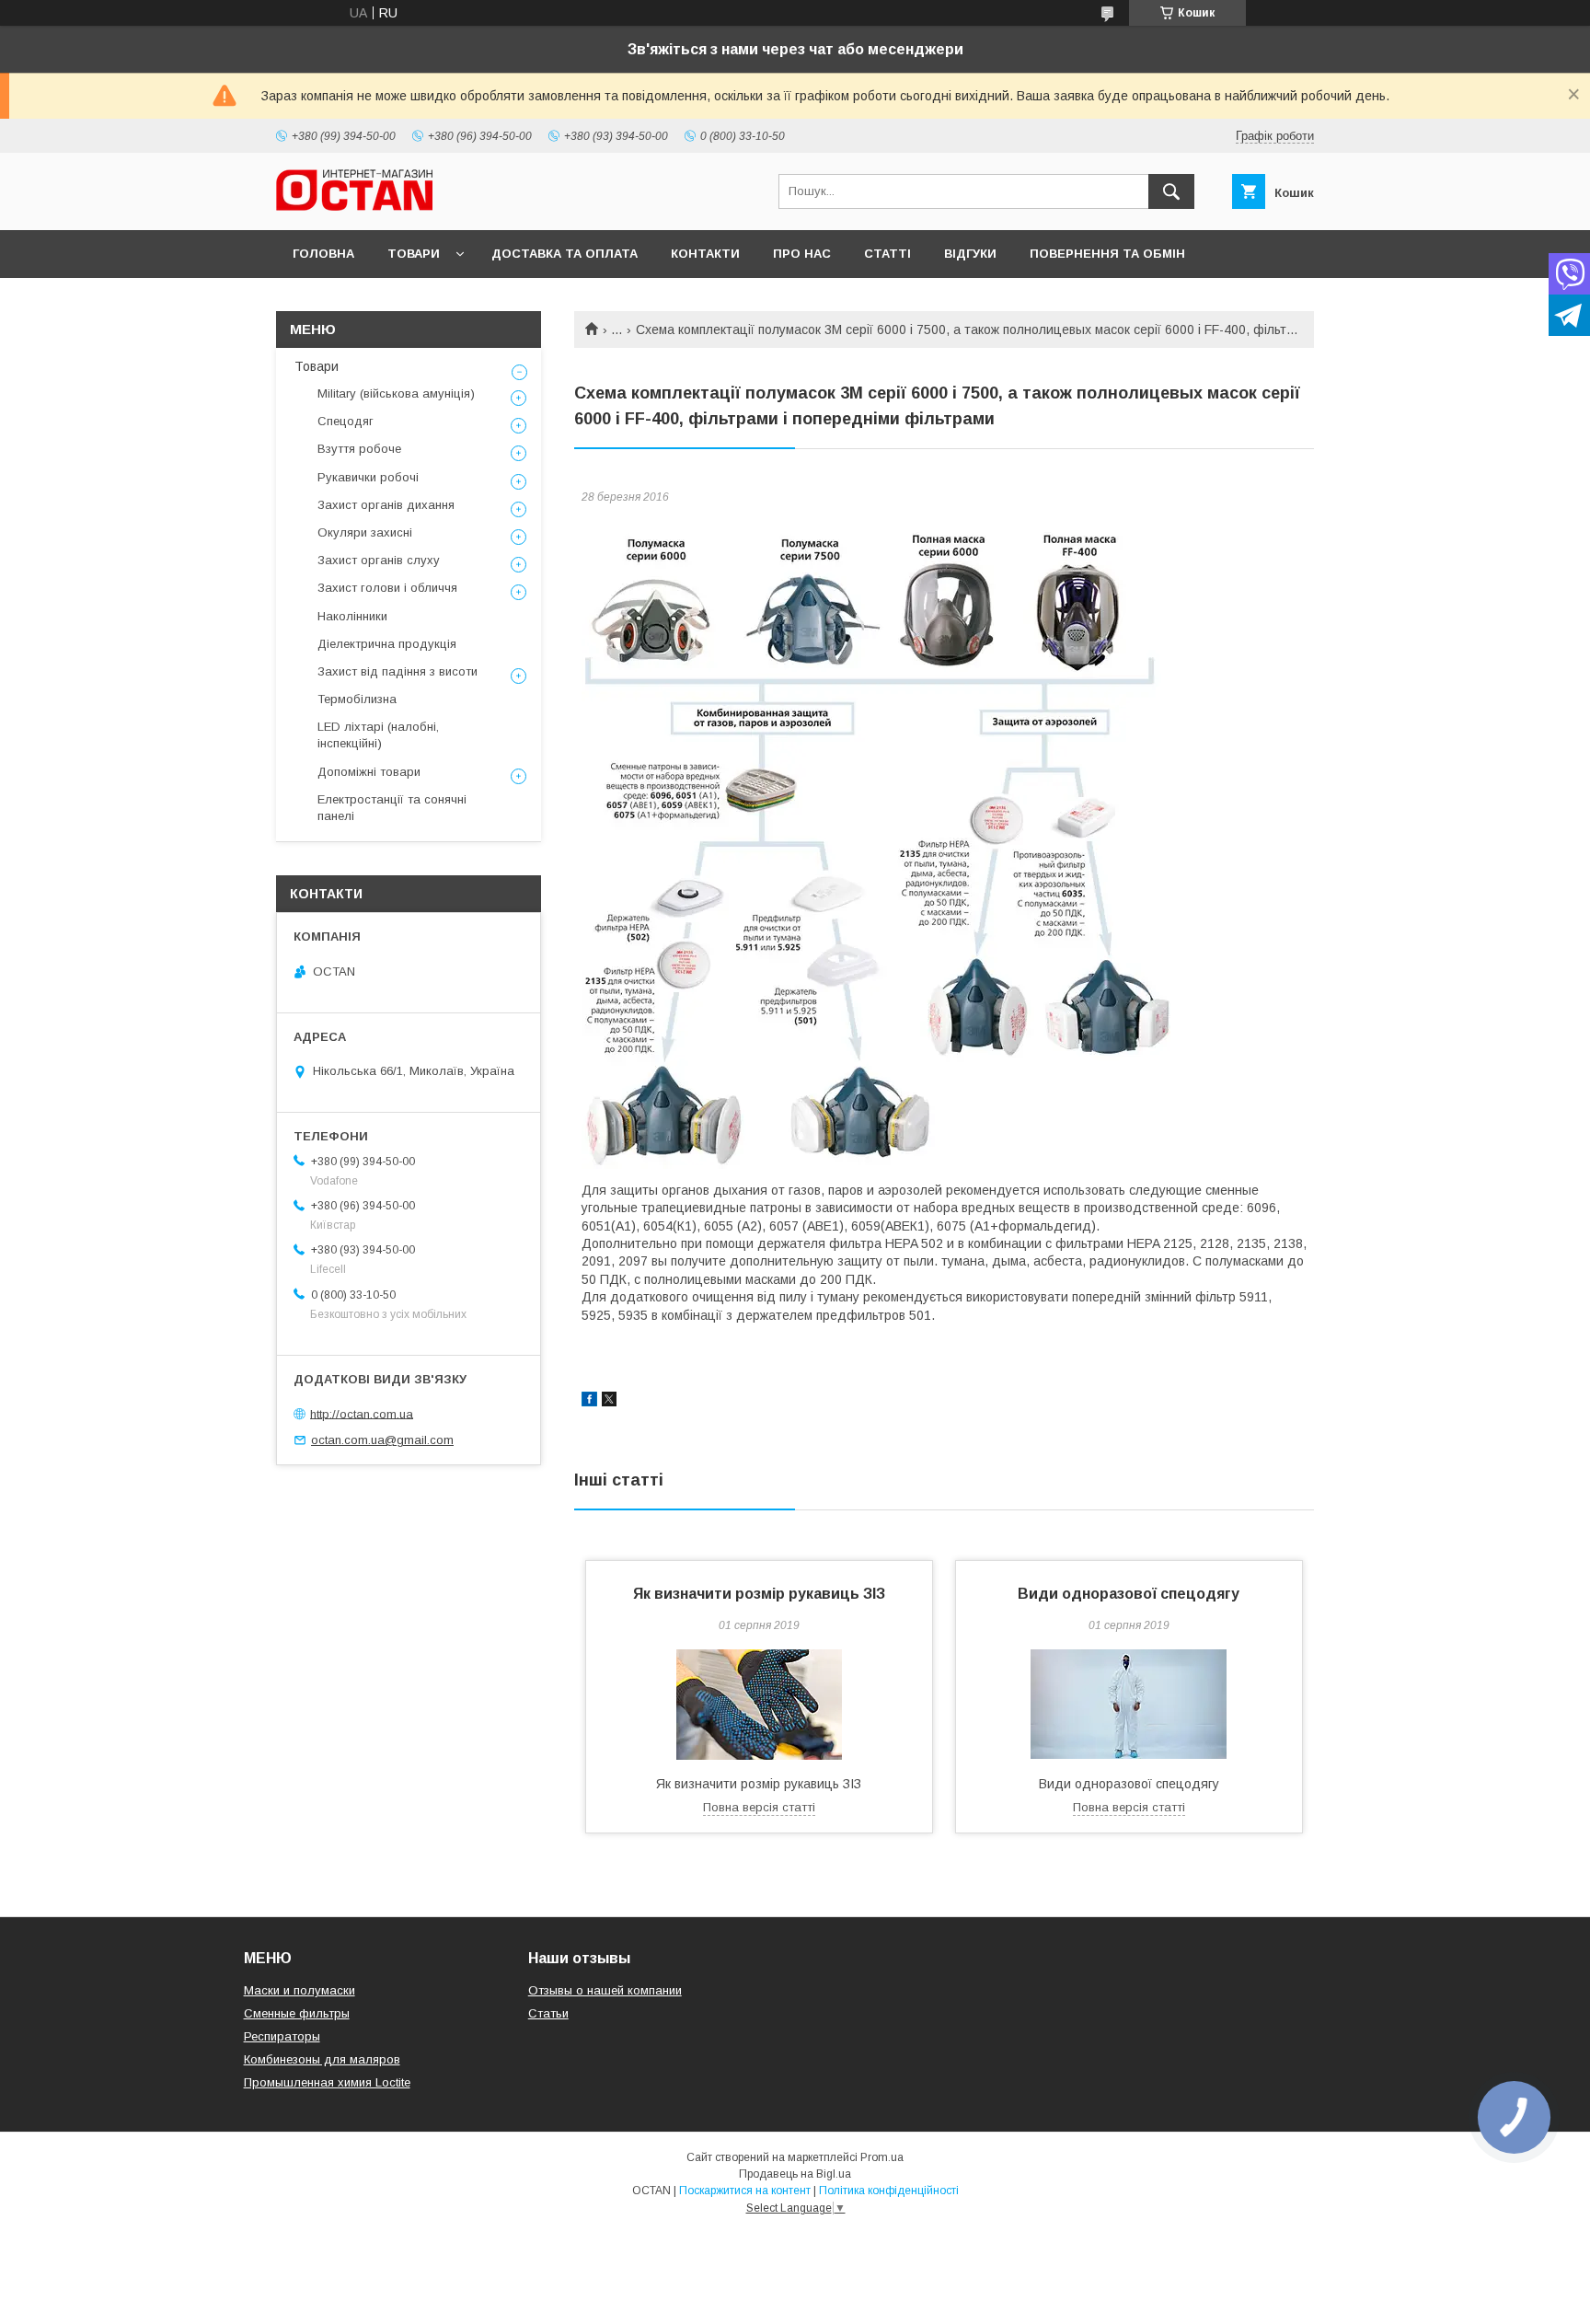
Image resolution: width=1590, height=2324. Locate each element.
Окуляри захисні (365, 532)
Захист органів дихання (386, 505)
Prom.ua (882, 2157)
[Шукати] (1171, 191)
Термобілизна (357, 699)
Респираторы (282, 2036)
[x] (609, 1402)
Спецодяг (346, 421)
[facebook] (589, 1402)
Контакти (705, 254)
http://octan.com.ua (362, 1413)
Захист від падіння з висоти (397, 671)
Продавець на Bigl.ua (795, 2174)
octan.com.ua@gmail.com (382, 1440)
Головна (323, 254)
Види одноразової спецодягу (1129, 1594)
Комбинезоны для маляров (322, 2059)
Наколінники (352, 616)
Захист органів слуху (379, 560)
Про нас (802, 254)
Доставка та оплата (565, 254)
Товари (414, 254)
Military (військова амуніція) (396, 393)
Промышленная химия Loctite (327, 2082)
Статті (887, 254)
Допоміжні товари (369, 772)
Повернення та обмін (1107, 254)
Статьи (548, 2013)
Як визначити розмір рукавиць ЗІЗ (759, 1594)
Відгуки (970, 254)
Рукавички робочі (368, 477)
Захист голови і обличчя (387, 588)
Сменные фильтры (297, 2013)
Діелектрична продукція (387, 644)
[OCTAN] (354, 206)
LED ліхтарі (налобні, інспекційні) (378, 735)
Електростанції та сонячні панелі (392, 808)
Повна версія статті (759, 1807)
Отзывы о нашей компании (605, 1990)
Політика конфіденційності (889, 2191)
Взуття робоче (359, 449)
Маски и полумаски (300, 1990)
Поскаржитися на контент (745, 2191)
